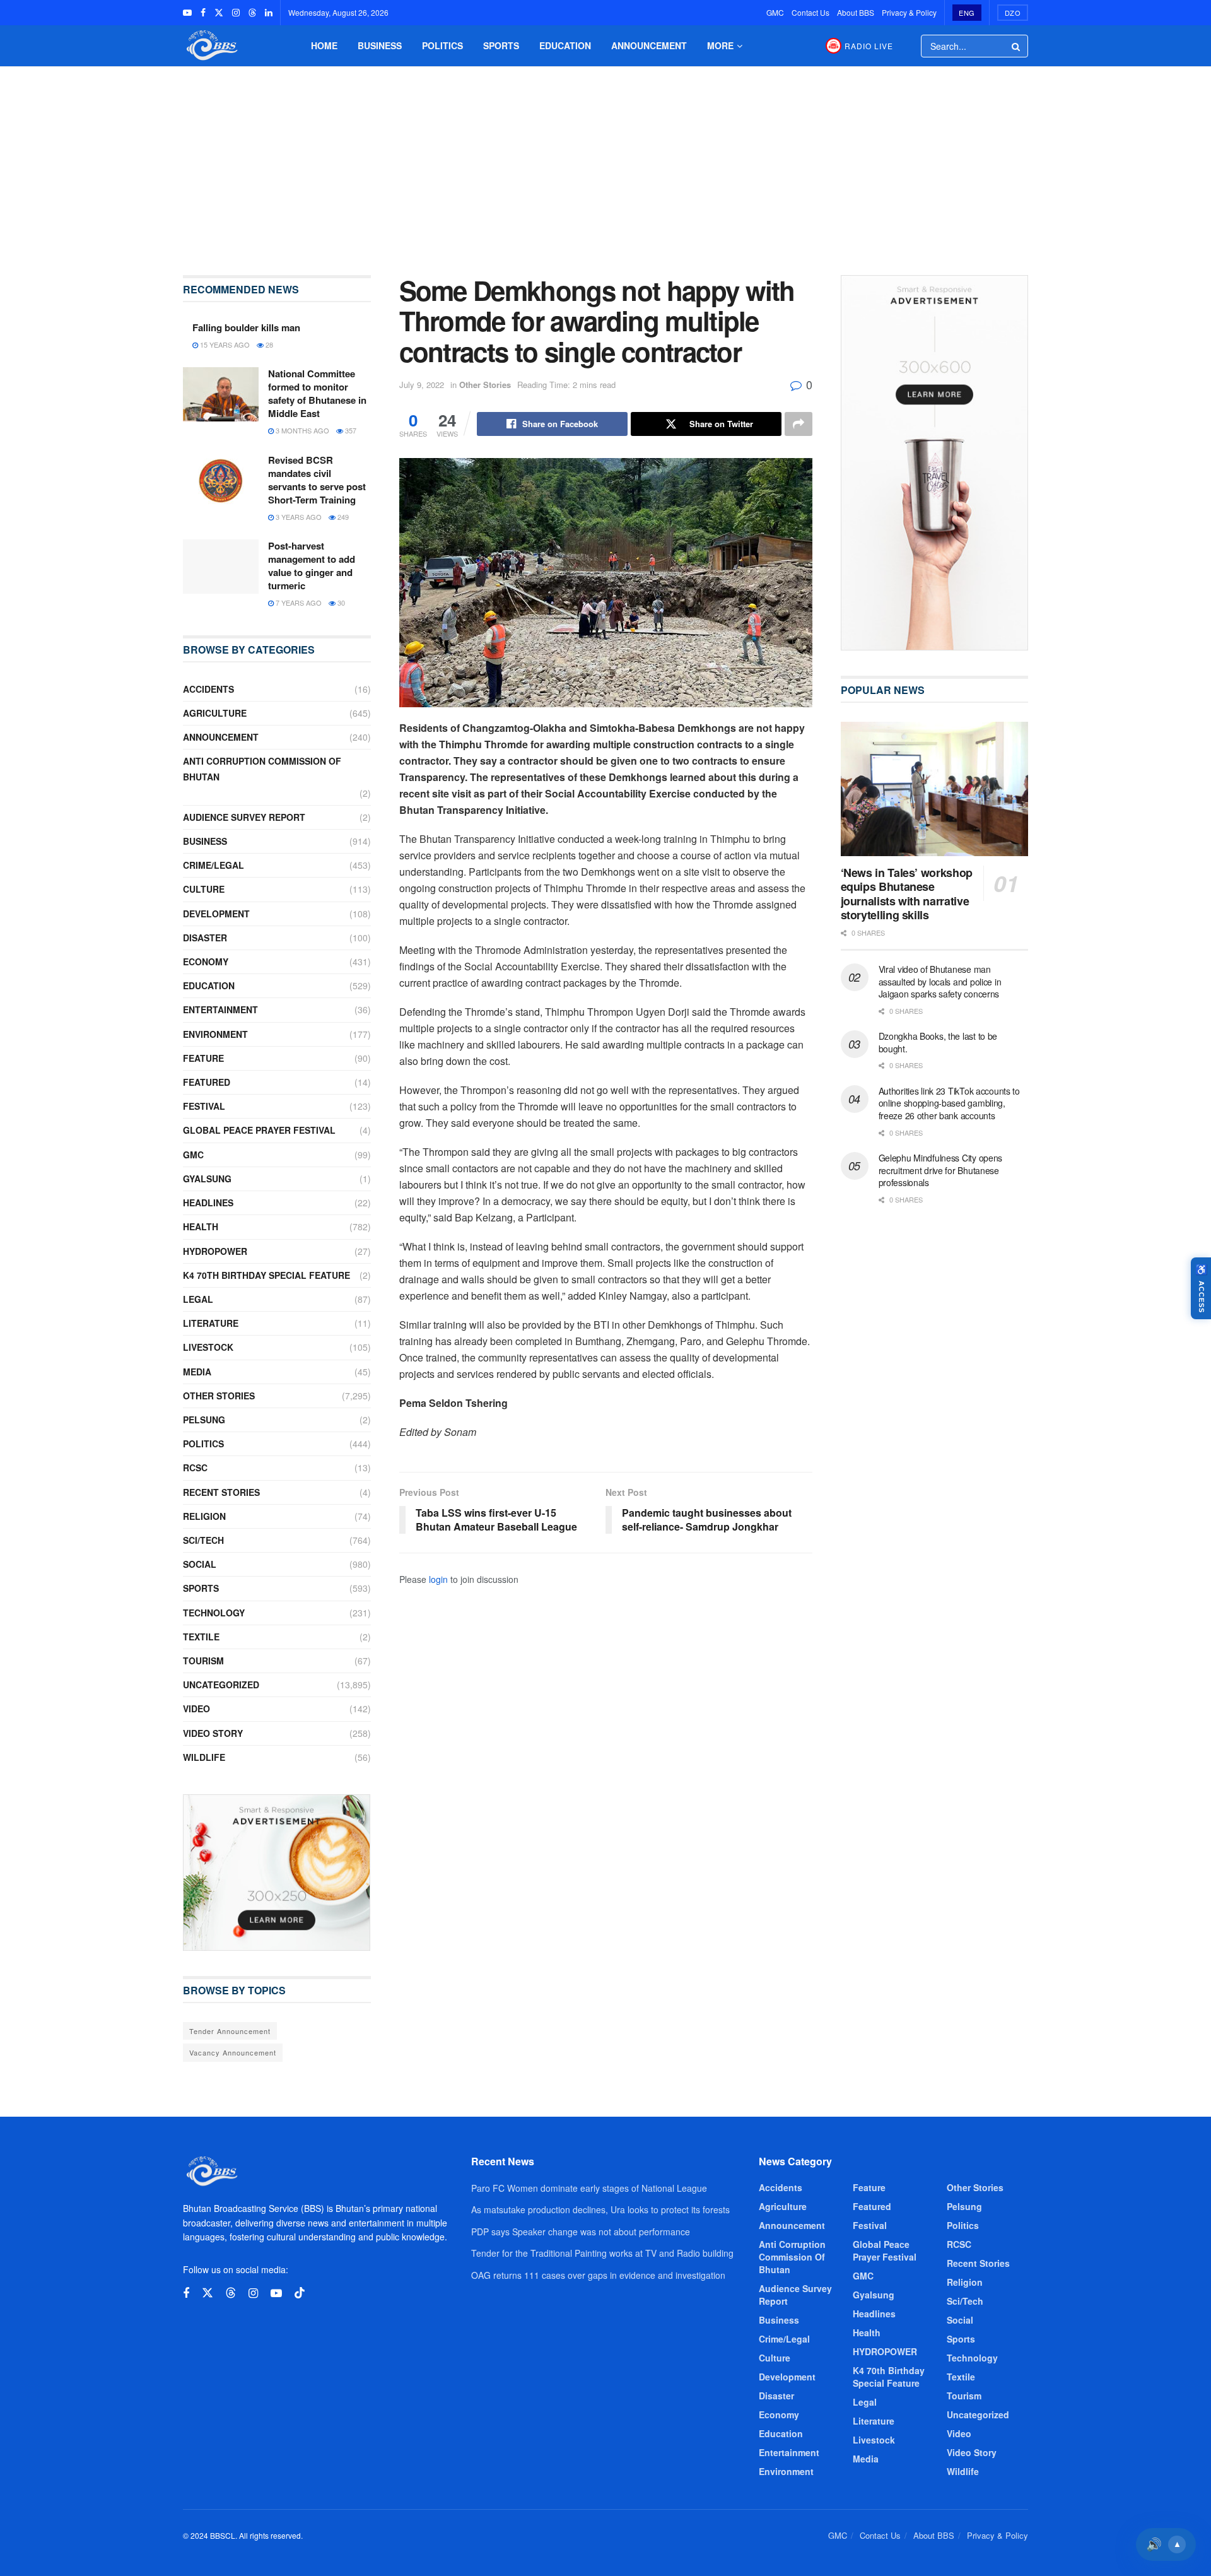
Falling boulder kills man (246, 327)
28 (268, 344)
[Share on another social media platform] (799, 424)
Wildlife (204, 1757)
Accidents (208, 689)
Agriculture (215, 713)
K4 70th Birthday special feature (266, 1275)
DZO (1013, 13)
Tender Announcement (230, 2031)
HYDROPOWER (215, 1251)
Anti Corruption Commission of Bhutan (262, 769)
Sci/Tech (203, 1540)
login (438, 1579)
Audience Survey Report (244, 817)
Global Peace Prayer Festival (259, 1130)
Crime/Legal (214, 865)
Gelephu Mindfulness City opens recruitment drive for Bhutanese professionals (941, 1170)
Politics (442, 45)
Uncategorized (221, 1685)
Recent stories (221, 1492)
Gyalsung (207, 1179)
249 (342, 517)
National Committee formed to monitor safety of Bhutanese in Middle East (317, 393)
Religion (204, 1516)
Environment (215, 1034)
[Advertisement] (605, 162)
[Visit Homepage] (211, 46)
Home (324, 45)
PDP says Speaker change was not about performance (581, 2232)
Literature (211, 1323)
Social (200, 1564)
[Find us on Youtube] (187, 13)
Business (380, 45)
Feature (203, 1058)
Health (201, 1226)
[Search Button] (1017, 46)
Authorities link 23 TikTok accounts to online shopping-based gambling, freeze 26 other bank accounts (949, 1103)
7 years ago (298, 603)
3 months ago (301, 430)
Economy (206, 962)
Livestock (208, 1347)
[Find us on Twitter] (219, 13)
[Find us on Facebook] (203, 13)
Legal (198, 1299)
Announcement (649, 45)
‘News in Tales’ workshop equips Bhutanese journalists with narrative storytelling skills (907, 894)
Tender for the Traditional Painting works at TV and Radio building (602, 2253)
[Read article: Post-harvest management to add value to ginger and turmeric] (221, 567)
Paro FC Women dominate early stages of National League (589, 2188)
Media (197, 1372)
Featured (207, 1082)
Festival (204, 1106)
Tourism (203, 1661)
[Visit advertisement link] (277, 1873)
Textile (201, 1637)
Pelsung (204, 1420)
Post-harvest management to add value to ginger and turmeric (312, 566)
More (720, 45)
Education (565, 45)
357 (350, 430)
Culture (204, 889)
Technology (214, 1613)
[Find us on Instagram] (236, 13)
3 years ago (298, 517)
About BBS (856, 12)
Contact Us (810, 12)
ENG (967, 13)
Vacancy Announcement (233, 2052)
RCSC (195, 1467)
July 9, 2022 (422, 385)
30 (340, 603)
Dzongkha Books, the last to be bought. (938, 1042)
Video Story (213, 1733)
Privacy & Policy (909, 12)
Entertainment (220, 1009)
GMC (775, 12)
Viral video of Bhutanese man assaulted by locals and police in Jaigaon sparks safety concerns (940, 981)
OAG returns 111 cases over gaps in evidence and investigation (598, 2275)
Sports (501, 45)
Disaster (205, 938)
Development (216, 914)
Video (196, 1709)
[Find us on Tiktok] (300, 2293)
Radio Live (869, 46)
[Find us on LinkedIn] (269, 13)
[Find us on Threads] (252, 13)
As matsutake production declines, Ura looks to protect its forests (600, 2209)
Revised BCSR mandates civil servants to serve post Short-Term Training (317, 480)
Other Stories (485, 385)
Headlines (208, 1203)
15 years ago (224, 344)
